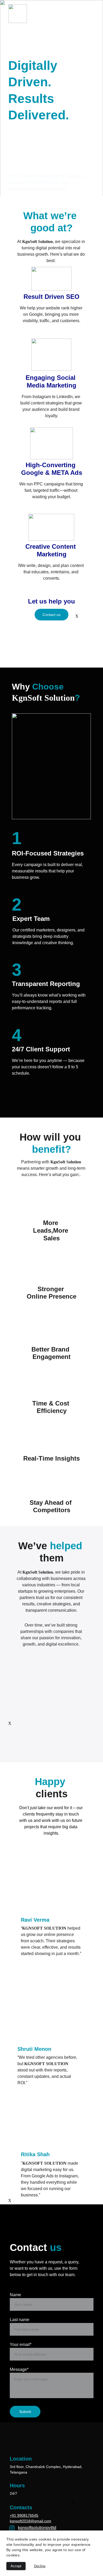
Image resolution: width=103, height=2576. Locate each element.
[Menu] (91, 14)
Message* (19, 2369)
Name (15, 2295)
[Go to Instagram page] (12, 2528)
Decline (40, 2566)
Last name (20, 2320)
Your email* (21, 2345)
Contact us (51, 615)
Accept (16, 2566)
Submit (25, 2412)
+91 (13, 2515)
